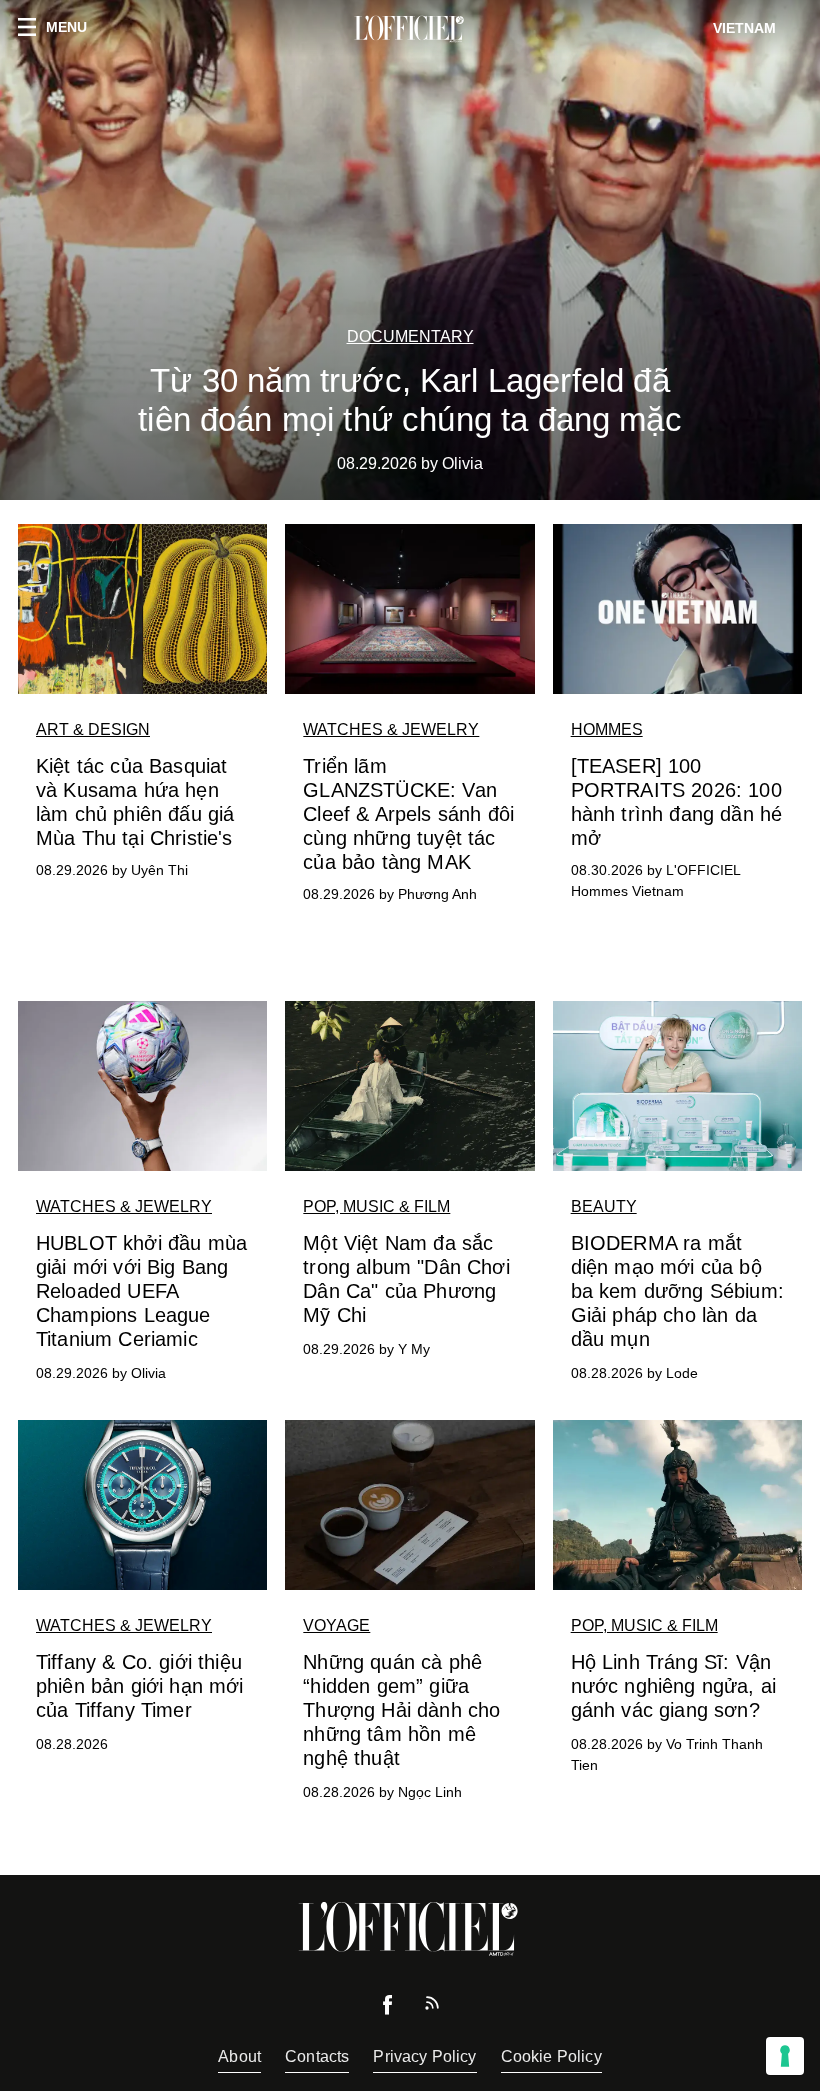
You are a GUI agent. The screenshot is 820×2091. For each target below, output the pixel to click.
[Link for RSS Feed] (432, 2007)
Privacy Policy (424, 2056)
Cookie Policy (551, 2056)
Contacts (317, 2056)
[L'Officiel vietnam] (410, 29)
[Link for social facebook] (388, 2009)
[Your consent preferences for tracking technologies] (785, 2056)
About (239, 2056)
